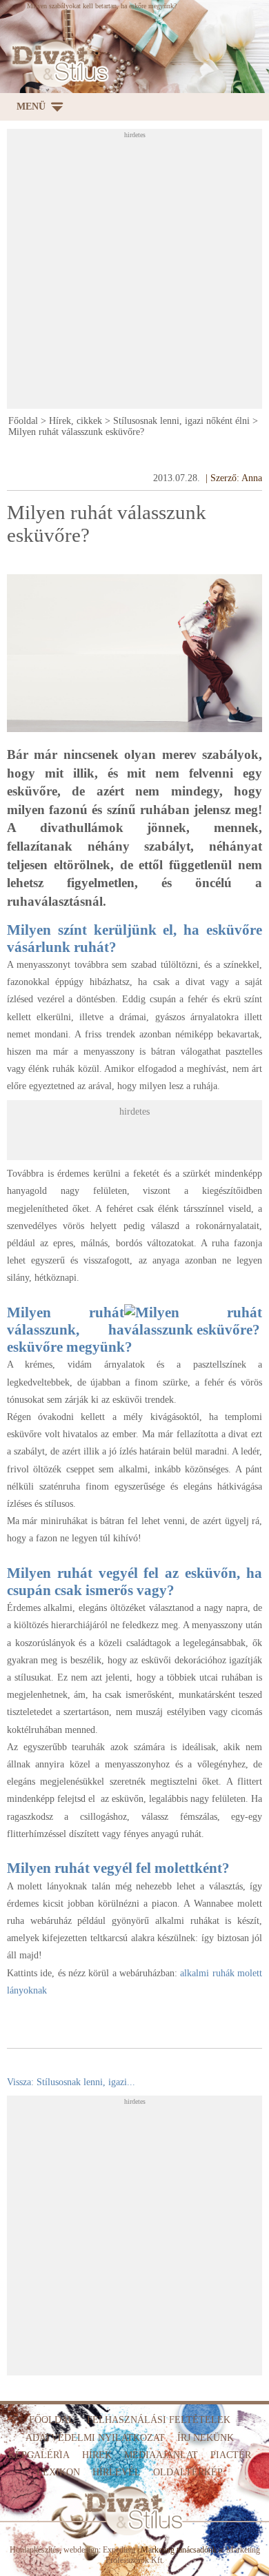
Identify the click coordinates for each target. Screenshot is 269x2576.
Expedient (119, 2550)
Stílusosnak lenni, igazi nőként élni (181, 421)
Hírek (97, 2455)
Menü (31, 107)
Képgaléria (39, 2455)
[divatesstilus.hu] (57, 63)
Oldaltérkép (188, 2472)
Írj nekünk (206, 2438)
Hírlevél (117, 2472)
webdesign (81, 2550)
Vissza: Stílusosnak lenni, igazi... (71, 2082)
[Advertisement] (134, 273)
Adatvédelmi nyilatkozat (95, 2438)
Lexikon (58, 2472)
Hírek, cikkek (76, 421)
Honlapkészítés (34, 2550)
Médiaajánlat (161, 2455)
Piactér (231, 2455)
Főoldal (23, 421)
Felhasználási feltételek (159, 2420)
